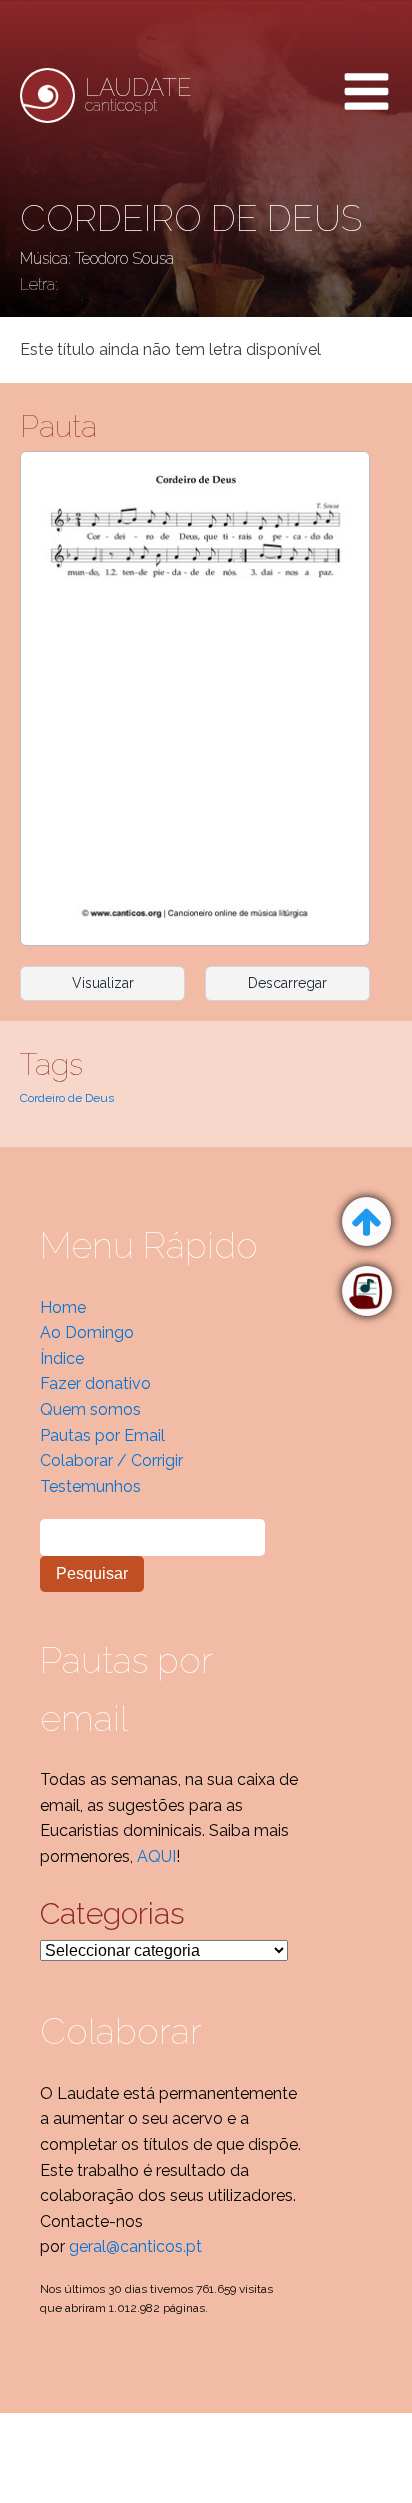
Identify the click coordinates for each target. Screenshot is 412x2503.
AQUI (156, 1856)
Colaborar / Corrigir (111, 1460)
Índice (62, 1358)
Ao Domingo (87, 1332)
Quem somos (90, 1409)
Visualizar (103, 983)
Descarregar (287, 983)
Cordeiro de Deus (67, 1098)
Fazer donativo (95, 1383)
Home (63, 1307)
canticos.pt (138, 95)
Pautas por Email (102, 1435)
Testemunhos (90, 1486)
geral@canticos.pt (135, 2246)
